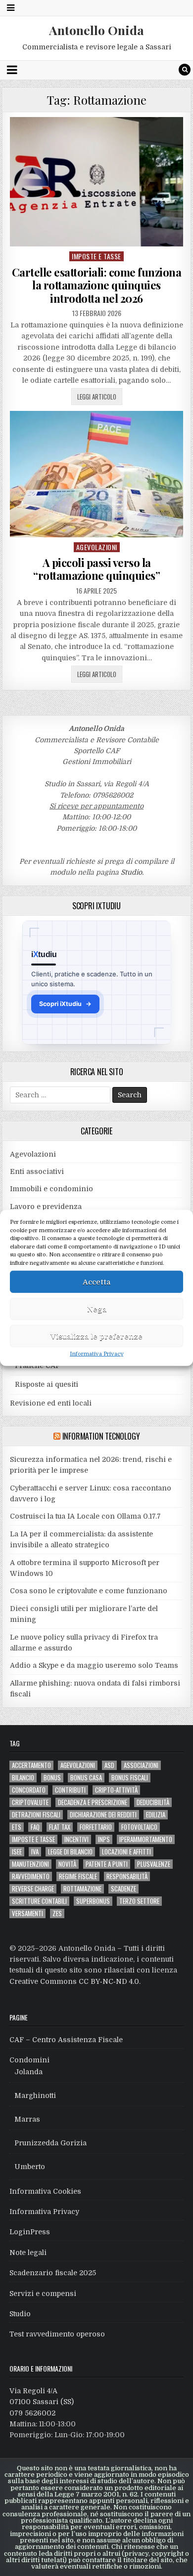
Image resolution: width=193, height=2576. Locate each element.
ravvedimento (31, 1876)
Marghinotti (35, 2095)
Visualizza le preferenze (96, 1336)
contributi (70, 1790)
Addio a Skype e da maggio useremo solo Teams (94, 1665)
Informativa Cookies (45, 2191)
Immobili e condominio (51, 1189)
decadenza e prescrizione (93, 1802)
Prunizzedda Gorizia (50, 2143)
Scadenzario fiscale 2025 (53, 2273)
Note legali (28, 2253)
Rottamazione (82, 1889)
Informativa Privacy (96, 1354)
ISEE (17, 1852)
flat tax (60, 1827)
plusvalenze (154, 1864)
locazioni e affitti (126, 1852)
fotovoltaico (139, 1827)
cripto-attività (116, 1790)
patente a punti (107, 1864)
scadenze (123, 1889)
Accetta (96, 1282)
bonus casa (86, 1778)
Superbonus (93, 1901)
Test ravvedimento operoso (57, 2334)
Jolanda (28, 2072)
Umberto (30, 2167)
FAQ (35, 1827)
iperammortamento (146, 1839)
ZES (57, 1913)
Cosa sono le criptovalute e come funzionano (89, 1591)
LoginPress (30, 2232)
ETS (17, 1827)
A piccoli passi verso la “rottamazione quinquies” (96, 569)
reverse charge (33, 1889)
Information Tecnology (101, 1436)
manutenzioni (30, 1864)
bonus (52, 1778)
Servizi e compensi (43, 2294)
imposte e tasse (33, 1839)
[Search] (185, 70)
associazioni (141, 1765)
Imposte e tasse (96, 256)
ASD (109, 1765)
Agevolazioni (97, 547)
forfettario (96, 1827)
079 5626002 (32, 2413)
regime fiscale (78, 1876)
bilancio (23, 1778)
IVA (35, 1852)
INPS (104, 1839)
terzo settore (139, 1901)
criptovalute (30, 1802)
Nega (97, 1309)
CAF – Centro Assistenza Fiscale (66, 2040)
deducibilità (153, 1802)
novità (67, 1864)
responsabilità (127, 1876)
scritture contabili (39, 1901)
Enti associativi (37, 1171)
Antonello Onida (96, 30)
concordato (29, 1790)
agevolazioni (78, 1765)
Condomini (29, 2060)
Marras (27, 2119)
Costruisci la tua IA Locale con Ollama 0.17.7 (85, 1516)
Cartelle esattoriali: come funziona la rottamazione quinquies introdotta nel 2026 (97, 285)
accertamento (31, 1765)
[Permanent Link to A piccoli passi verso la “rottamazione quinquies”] (96, 474)
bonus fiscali (130, 1778)
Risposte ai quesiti (47, 1384)
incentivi (76, 1839)
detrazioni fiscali (36, 1815)
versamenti (27, 1913)
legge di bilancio (70, 1852)
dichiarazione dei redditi (103, 1815)
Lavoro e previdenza (46, 1207)
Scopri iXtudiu (65, 1004)
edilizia (156, 1815)
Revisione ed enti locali (51, 1403)
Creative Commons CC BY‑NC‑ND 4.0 (74, 1981)
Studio (131, 872)
